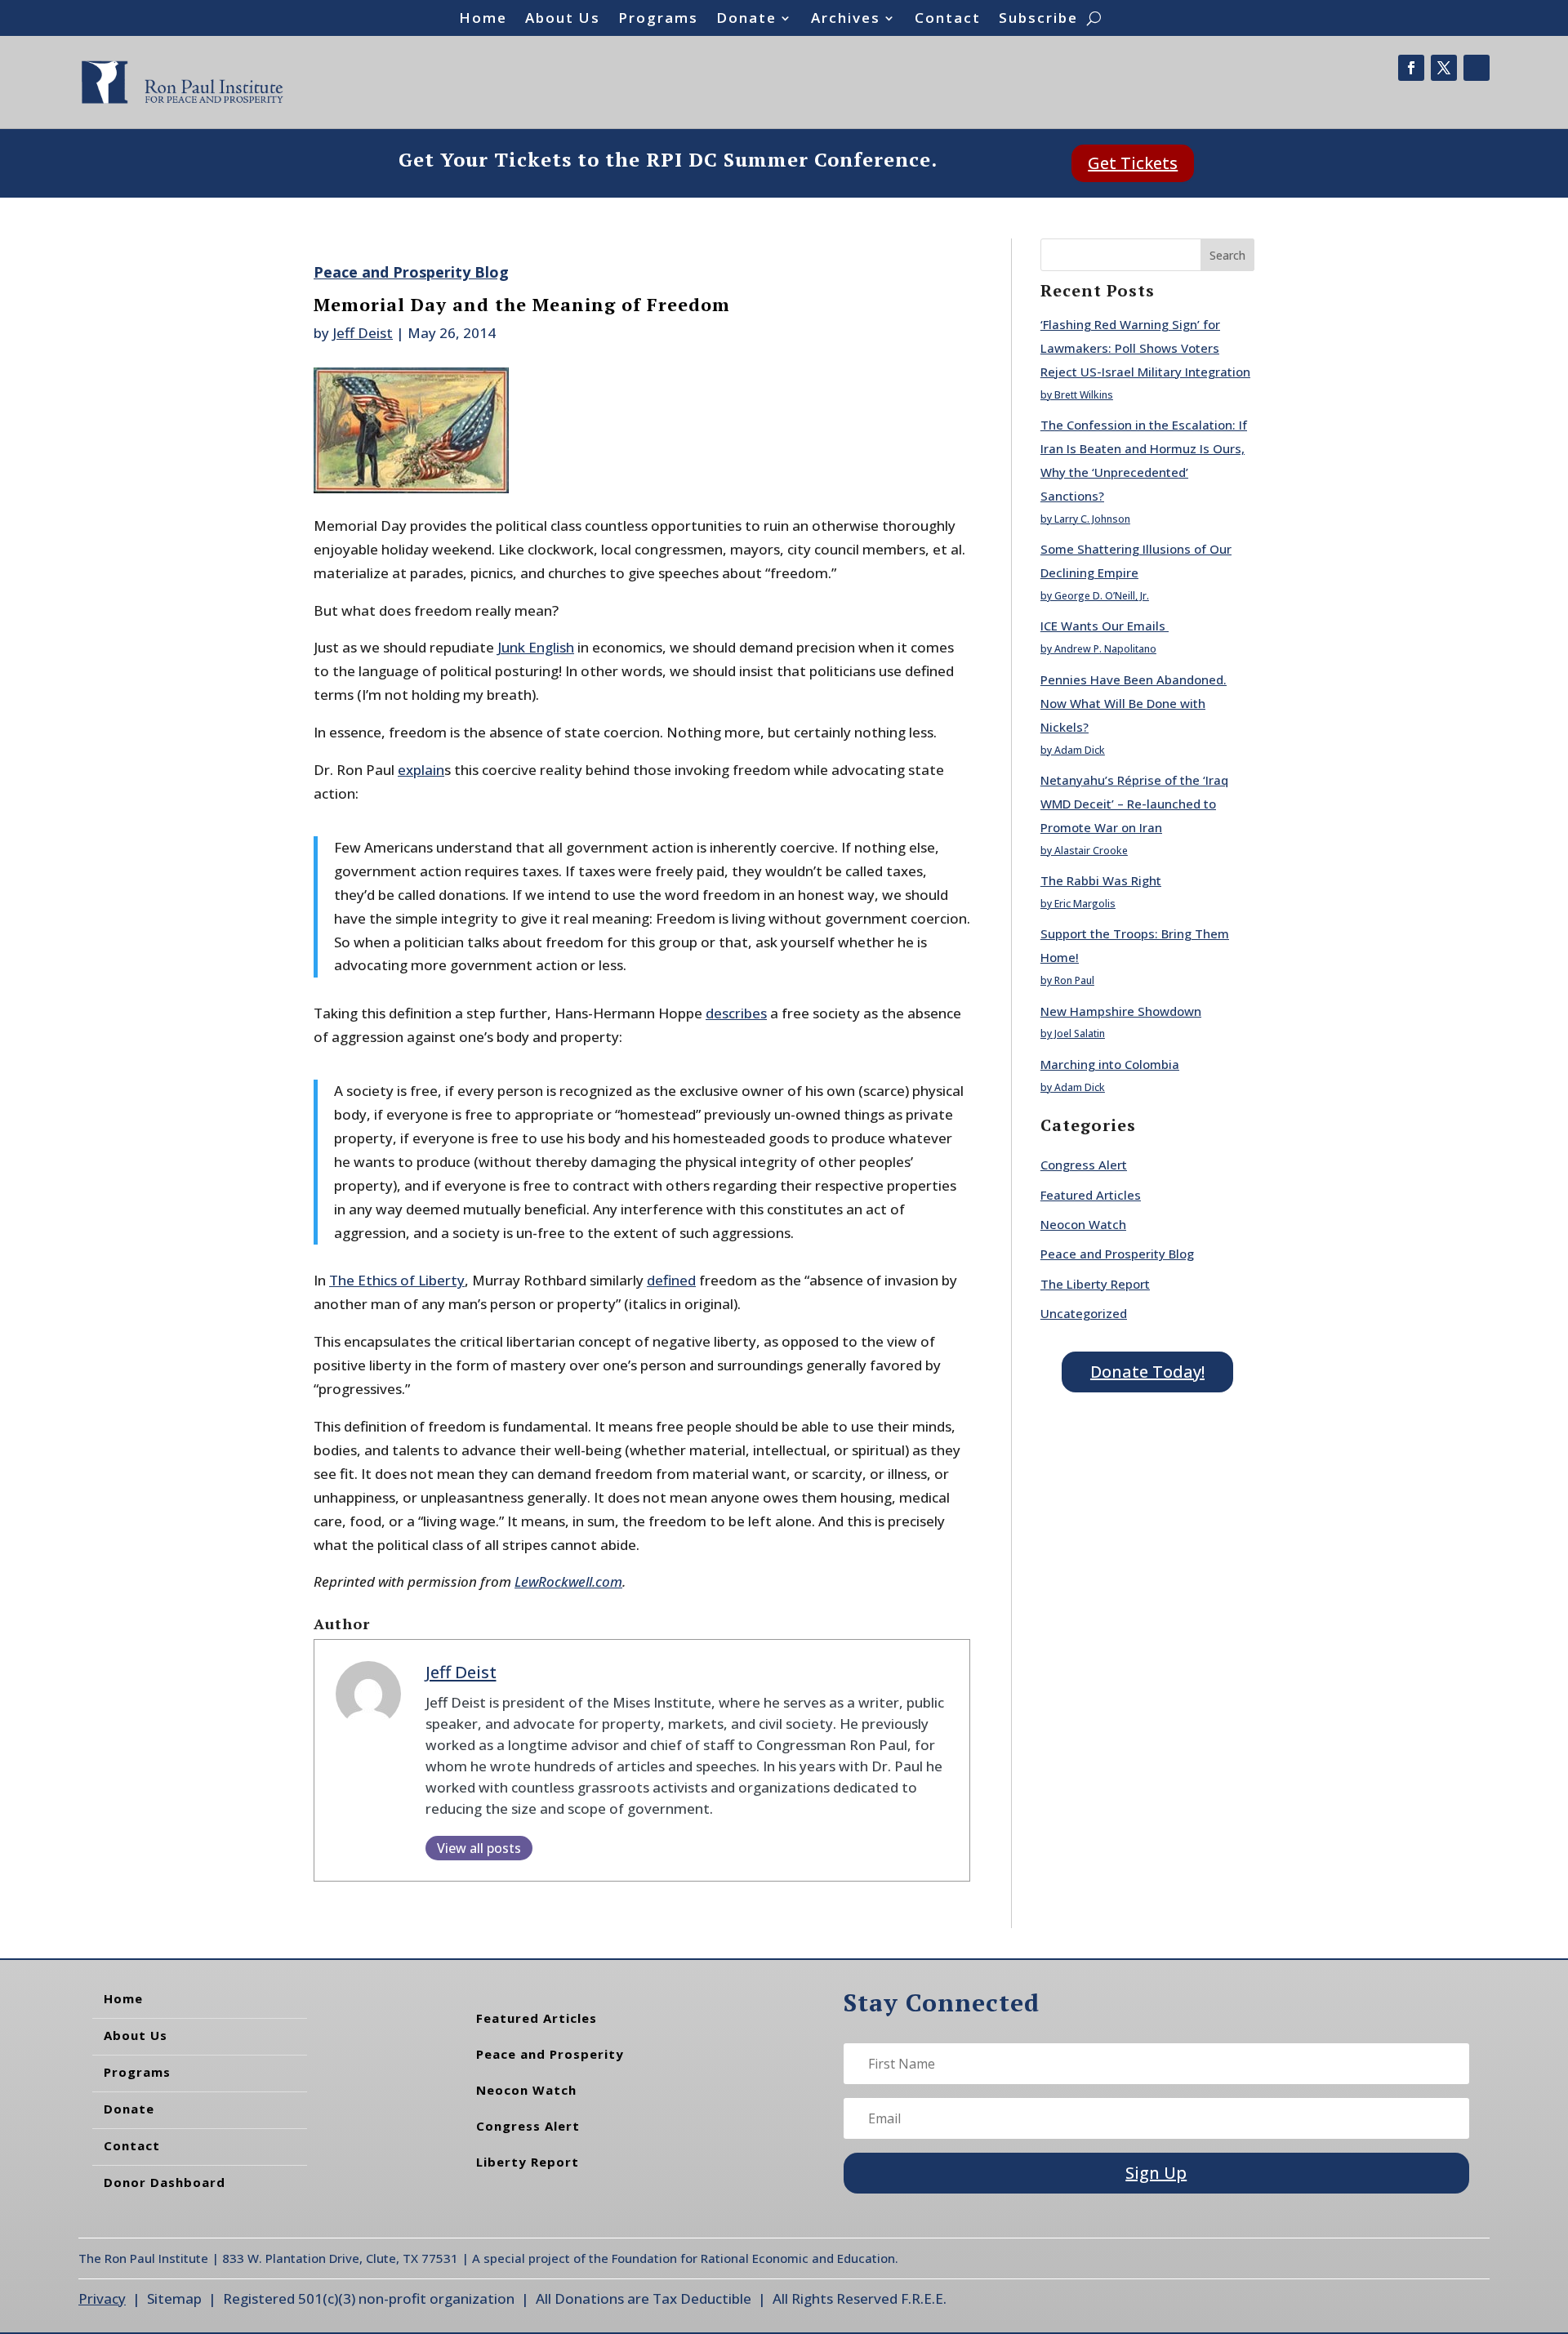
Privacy (102, 2298)
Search (1227, 255)
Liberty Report (528, 2162)
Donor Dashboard (165, 2182)
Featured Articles (1091, 1195)
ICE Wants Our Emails (1105, 626)
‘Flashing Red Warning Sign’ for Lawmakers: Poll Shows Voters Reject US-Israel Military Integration (1145, 348)
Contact (948, 20)
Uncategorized (1084, 1313)
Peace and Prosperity (550, 2054)
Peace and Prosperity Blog (411, 272)
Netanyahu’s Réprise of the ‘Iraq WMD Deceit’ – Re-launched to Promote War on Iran (1134, 804)
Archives (846, 20)
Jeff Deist (363, 333)
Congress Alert (1084, 1165)
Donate (746, 20)
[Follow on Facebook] (1411, 68)
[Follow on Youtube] (1477, 68)
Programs (658, 20)
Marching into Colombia (1110, 1064)
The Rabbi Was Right (1101, 880)
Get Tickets (1133, 163)
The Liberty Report (1095, 1284)
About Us (563, 20)
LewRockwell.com (568, 1581)
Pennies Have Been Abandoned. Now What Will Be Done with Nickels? (1134, 703)
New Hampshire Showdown (1121, 1011)
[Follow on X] (1444, 68)
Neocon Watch (1083, 1224)
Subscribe (1038, 20)
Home (483, 20)
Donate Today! (1147, 1372)
